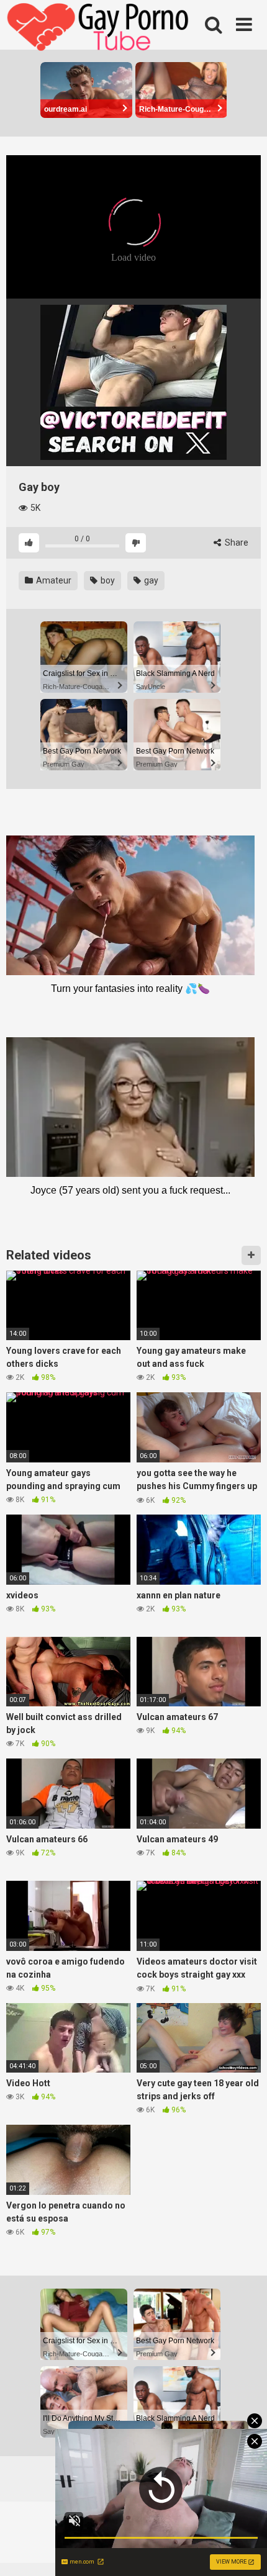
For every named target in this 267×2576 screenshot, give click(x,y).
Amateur (53, 580)
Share (236, 543)
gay (150, 580)
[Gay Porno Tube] (99, 29)
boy (107, 580)
